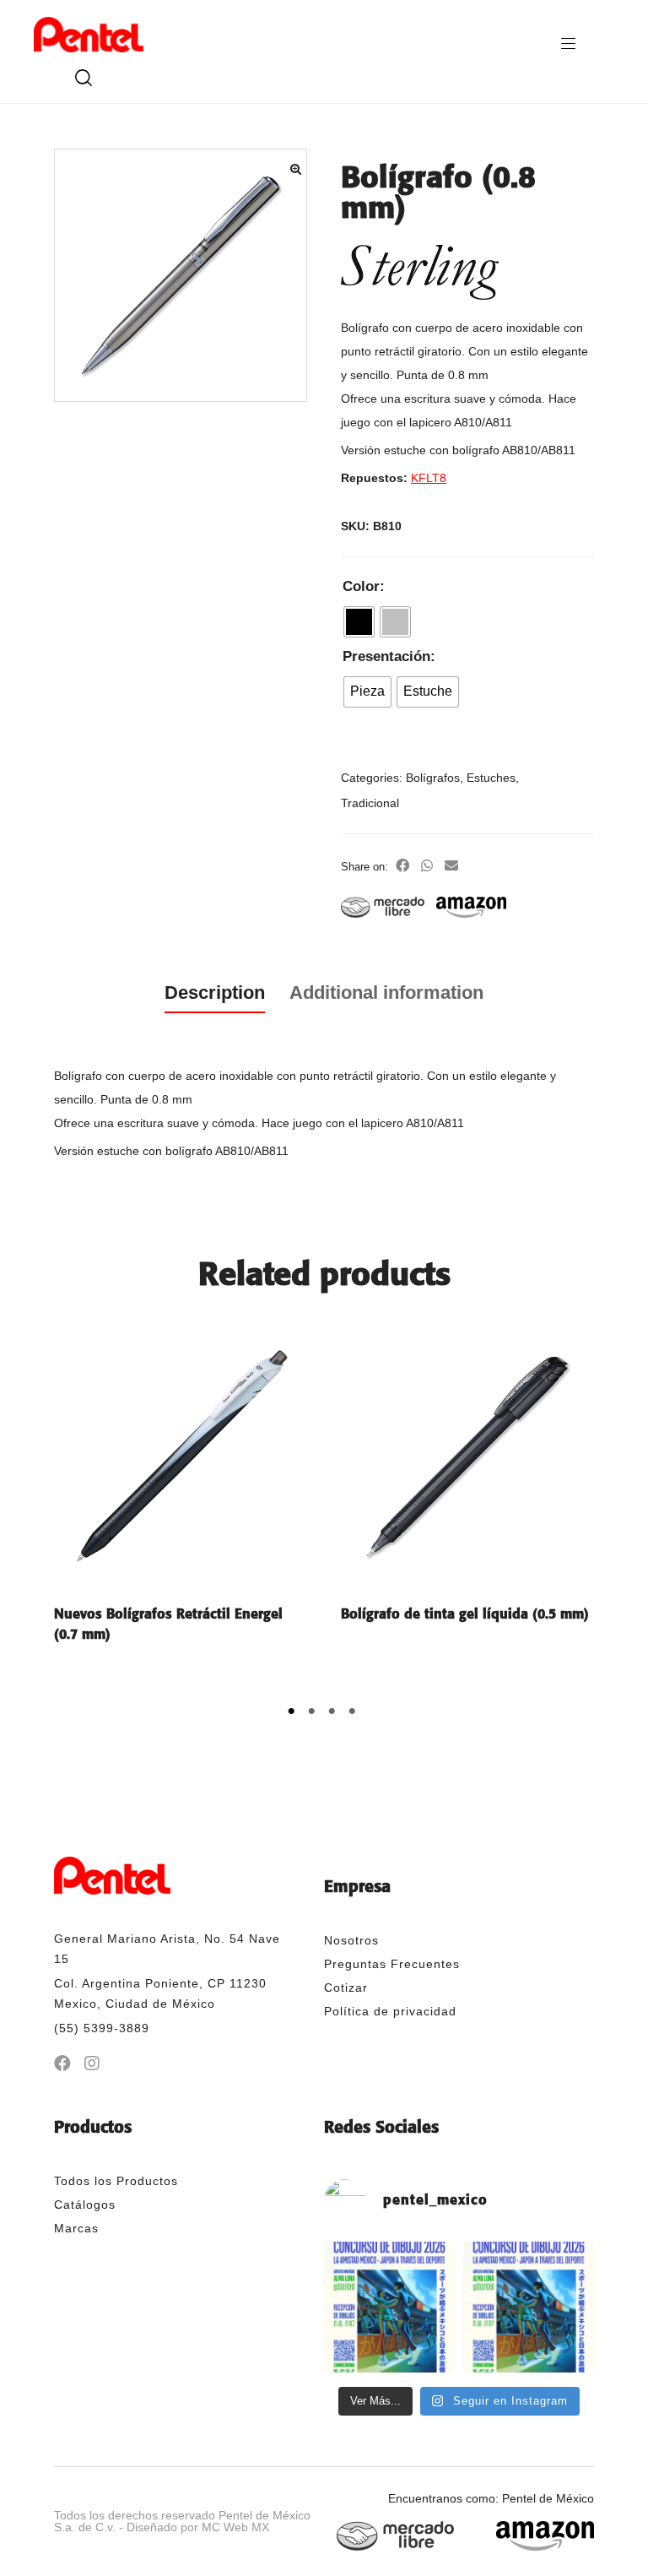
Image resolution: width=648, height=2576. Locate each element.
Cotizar (346, 1988)
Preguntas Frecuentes (392, 1964)
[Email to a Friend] (451, 866)
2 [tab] (314, 1715)
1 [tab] (294, 1715)
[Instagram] (92, 2064)
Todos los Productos (116, 2181)
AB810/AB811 (539, 450)
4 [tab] (354, 1715)
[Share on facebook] (402, 866)
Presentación (386, 656)
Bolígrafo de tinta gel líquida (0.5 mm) (465, 1614)
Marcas (76, 2228)
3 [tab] (334, 1715)
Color (361, 586)
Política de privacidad (390, 2011)
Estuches (491, 778)
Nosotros (351, 1940)
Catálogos (85, 2205)
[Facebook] (62, 2064)
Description (215, 992)
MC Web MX (235, 2527)
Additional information (386, 992)
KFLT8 (429, 478)
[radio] (359, 622)
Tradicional (370, 803)
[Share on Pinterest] (427, 866)
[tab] (215, 993)
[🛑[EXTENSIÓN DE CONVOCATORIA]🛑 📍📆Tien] (389, 2307)
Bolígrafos (433, 778)
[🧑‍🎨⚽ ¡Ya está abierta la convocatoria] (529, 2307)
